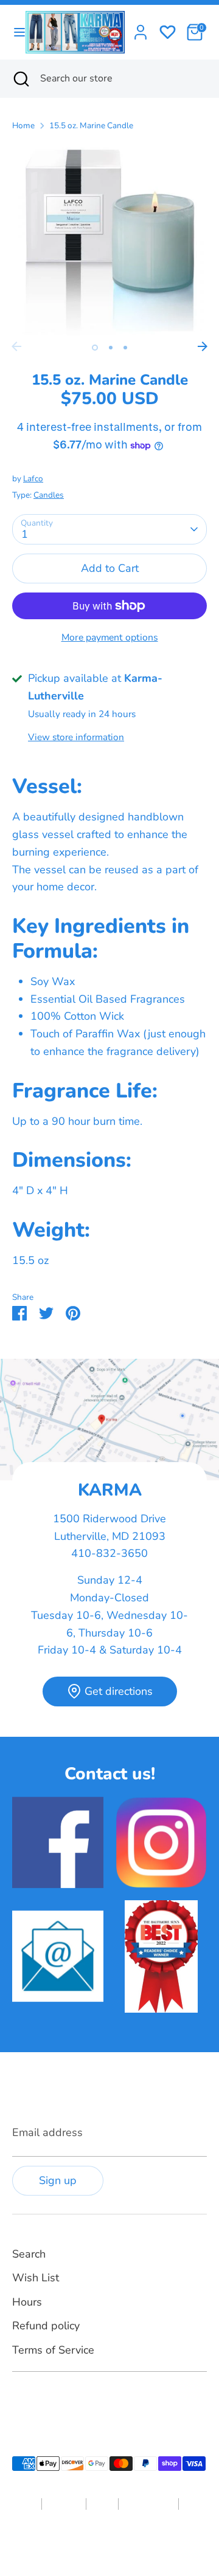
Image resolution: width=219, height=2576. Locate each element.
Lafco (33, 479)
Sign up (58, 2180)
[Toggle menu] (13, 33)
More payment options (110, 637)
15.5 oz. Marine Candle (91, 125)
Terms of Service (53, 2350)
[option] (109, 238)
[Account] (141, 29)
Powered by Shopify (146, 2542)
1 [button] (95, 348)
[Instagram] (40, 2400)
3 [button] (125, 348)
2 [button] (111, 348)
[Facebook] (19, 2400)
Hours (27, 2302)
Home (23, 125)
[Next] (203, 346)
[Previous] (16, 346)
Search (29, 2254)
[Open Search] (20, 78)
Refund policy (46, 2326)
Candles (49, 495)
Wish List (36, 2278)
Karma (93, 2542)
